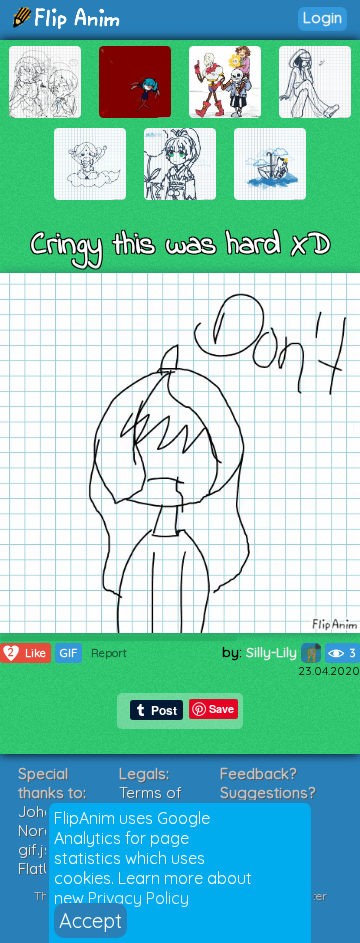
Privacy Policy (138, 898)
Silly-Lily (273, 652)
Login (322, 17)
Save (221, 708)
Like (27, 652)
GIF (68, 653)
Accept (90, 920)
